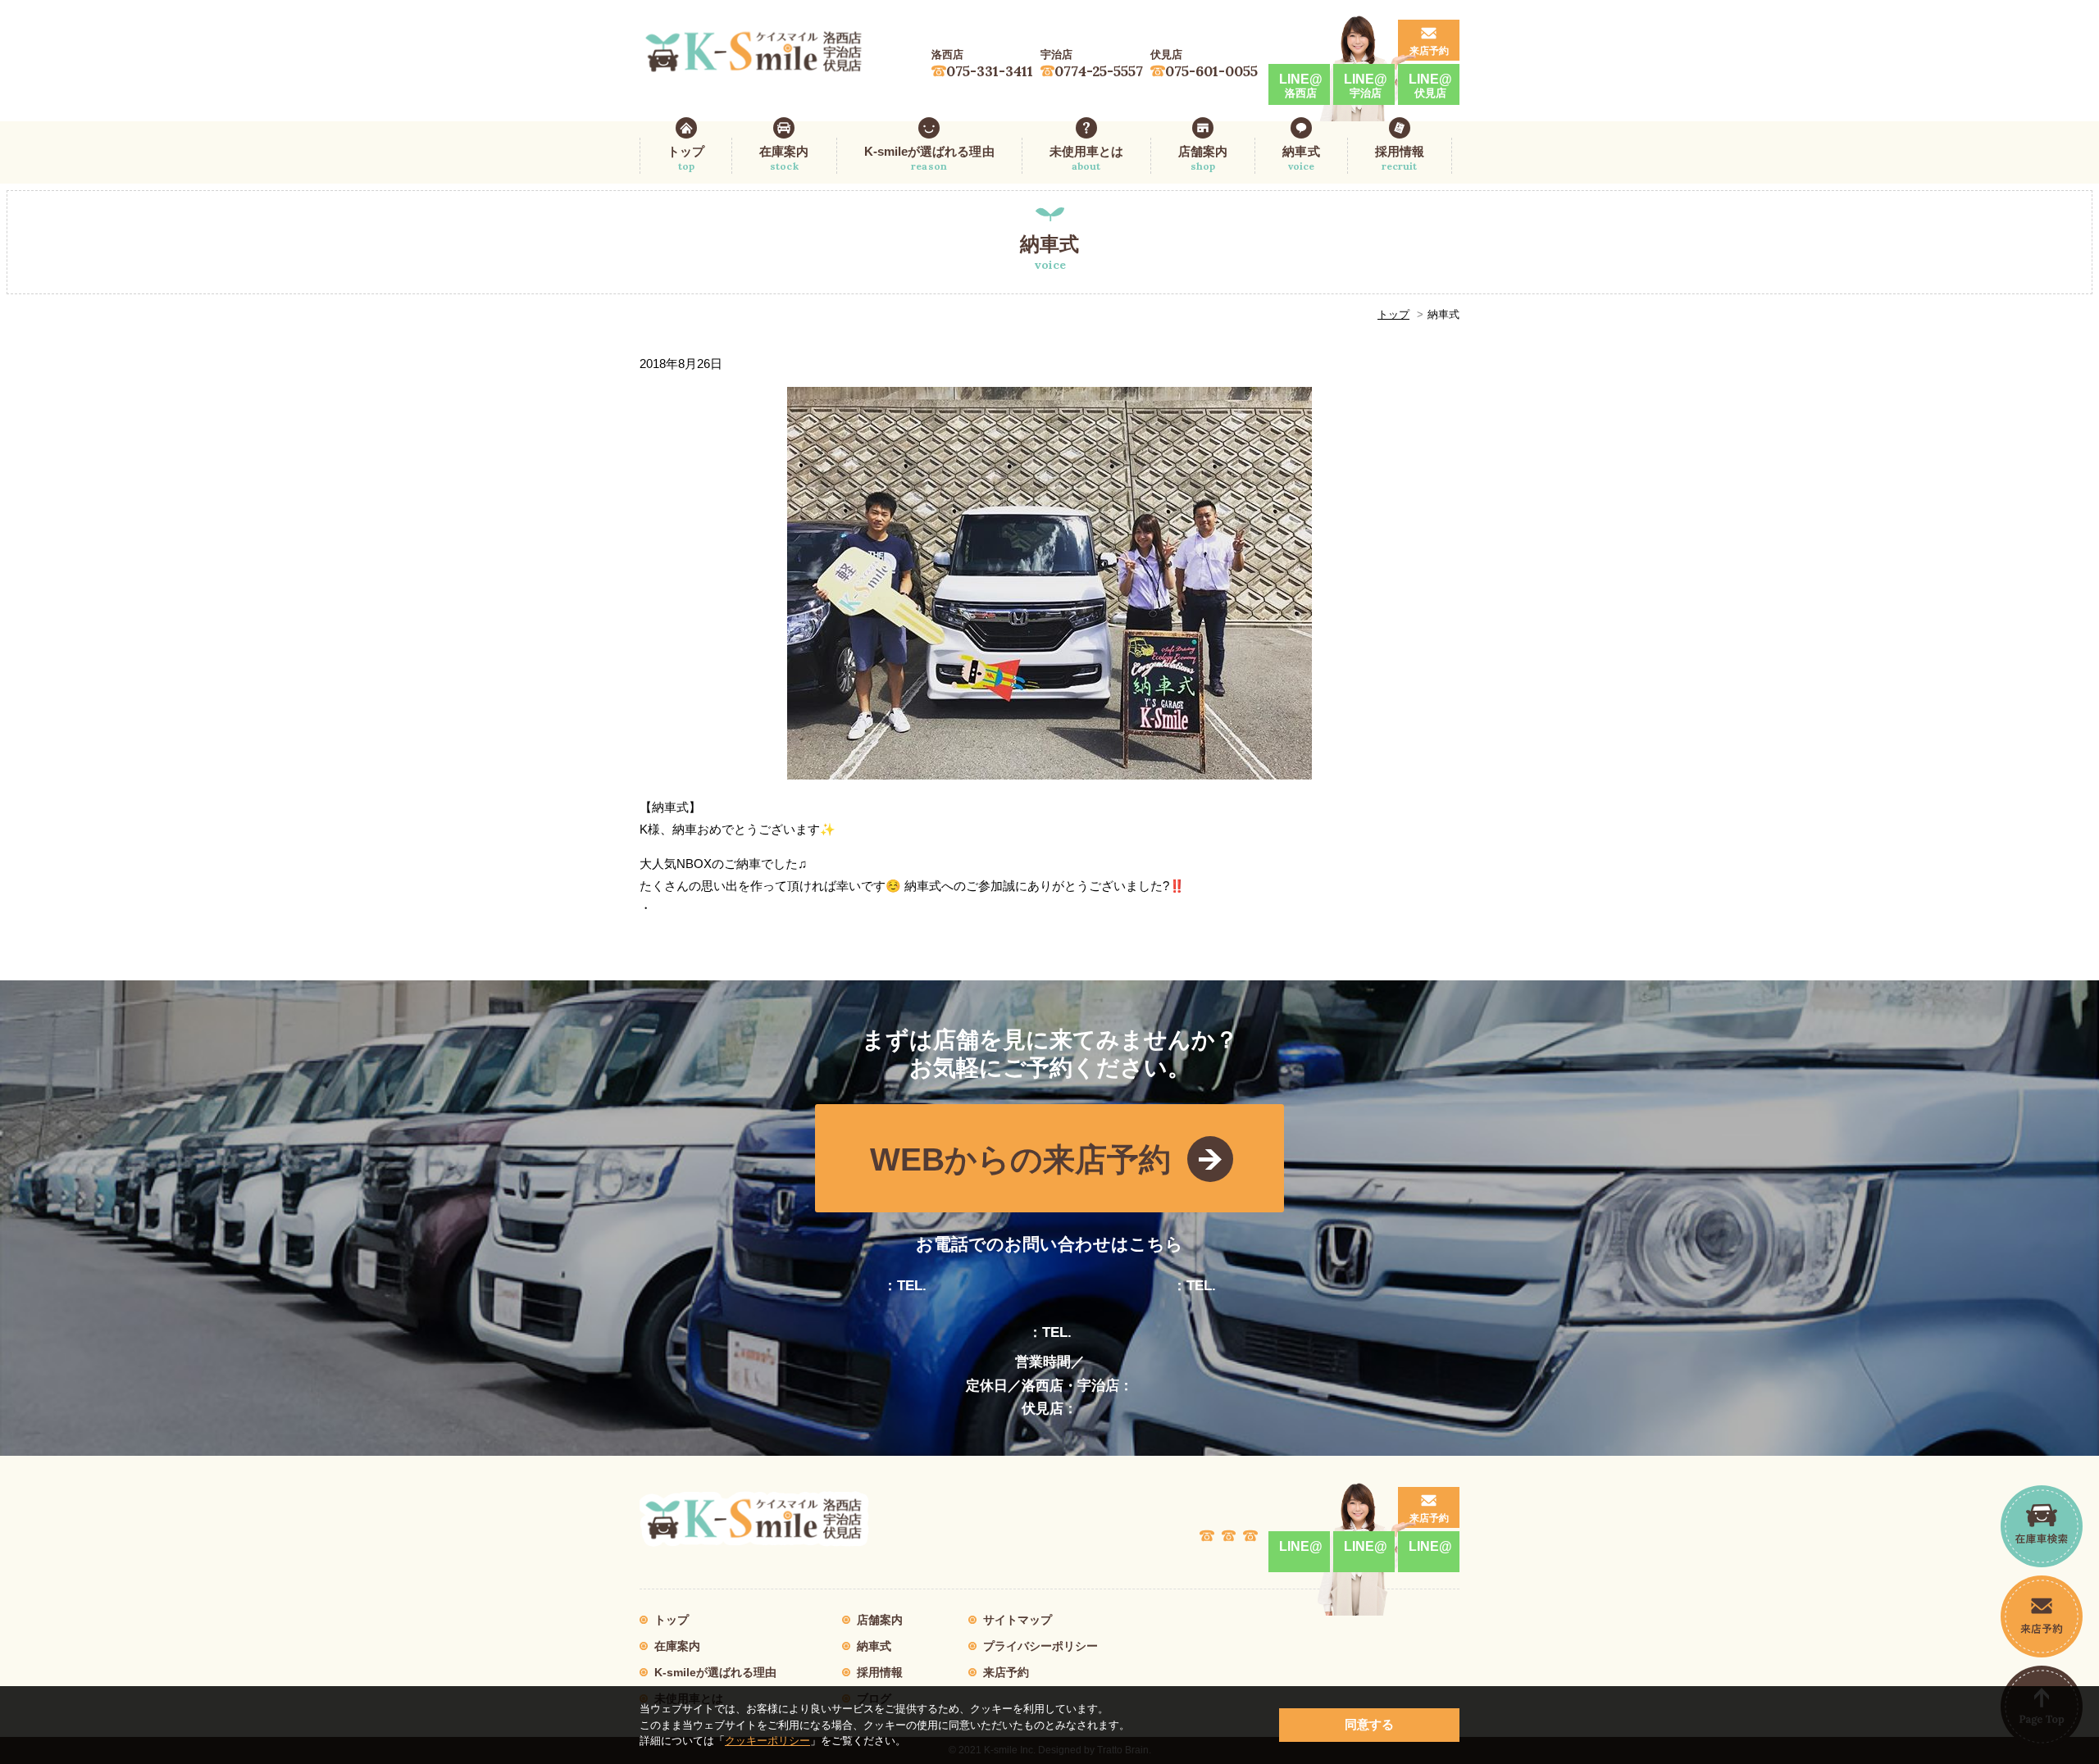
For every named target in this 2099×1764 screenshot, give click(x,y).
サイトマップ (1018, 1620)
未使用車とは (1086, 158)
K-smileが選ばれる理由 (929, 158)
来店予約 (1429, 51)
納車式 (1301, 158)
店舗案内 (1203, 158)
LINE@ (1301, 86)
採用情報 (1400, 158)
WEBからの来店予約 (1020, 1159)
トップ (686, 158)
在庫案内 (784, 158)
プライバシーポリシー (1040, 1646)
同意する (1369, 1724)
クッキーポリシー (767, 1741)
